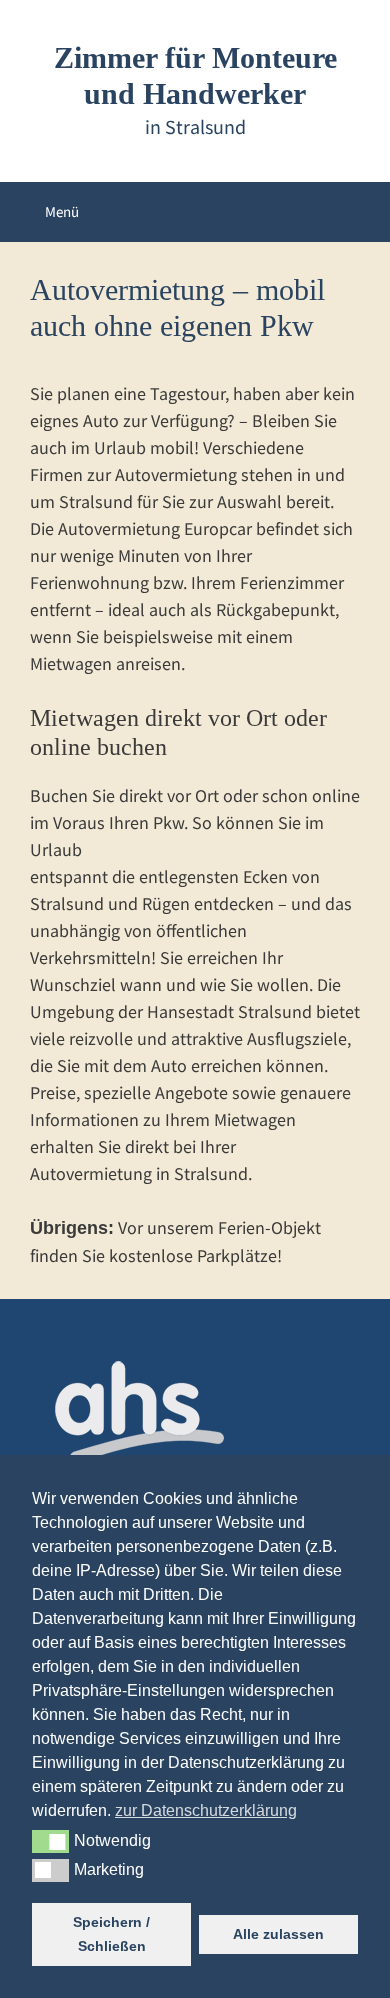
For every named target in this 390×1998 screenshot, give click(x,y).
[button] (50, 1841)
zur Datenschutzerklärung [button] (206, 1810)
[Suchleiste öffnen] (358, 212)
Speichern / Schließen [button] (111, 1934)
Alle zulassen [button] (278, 1934)
